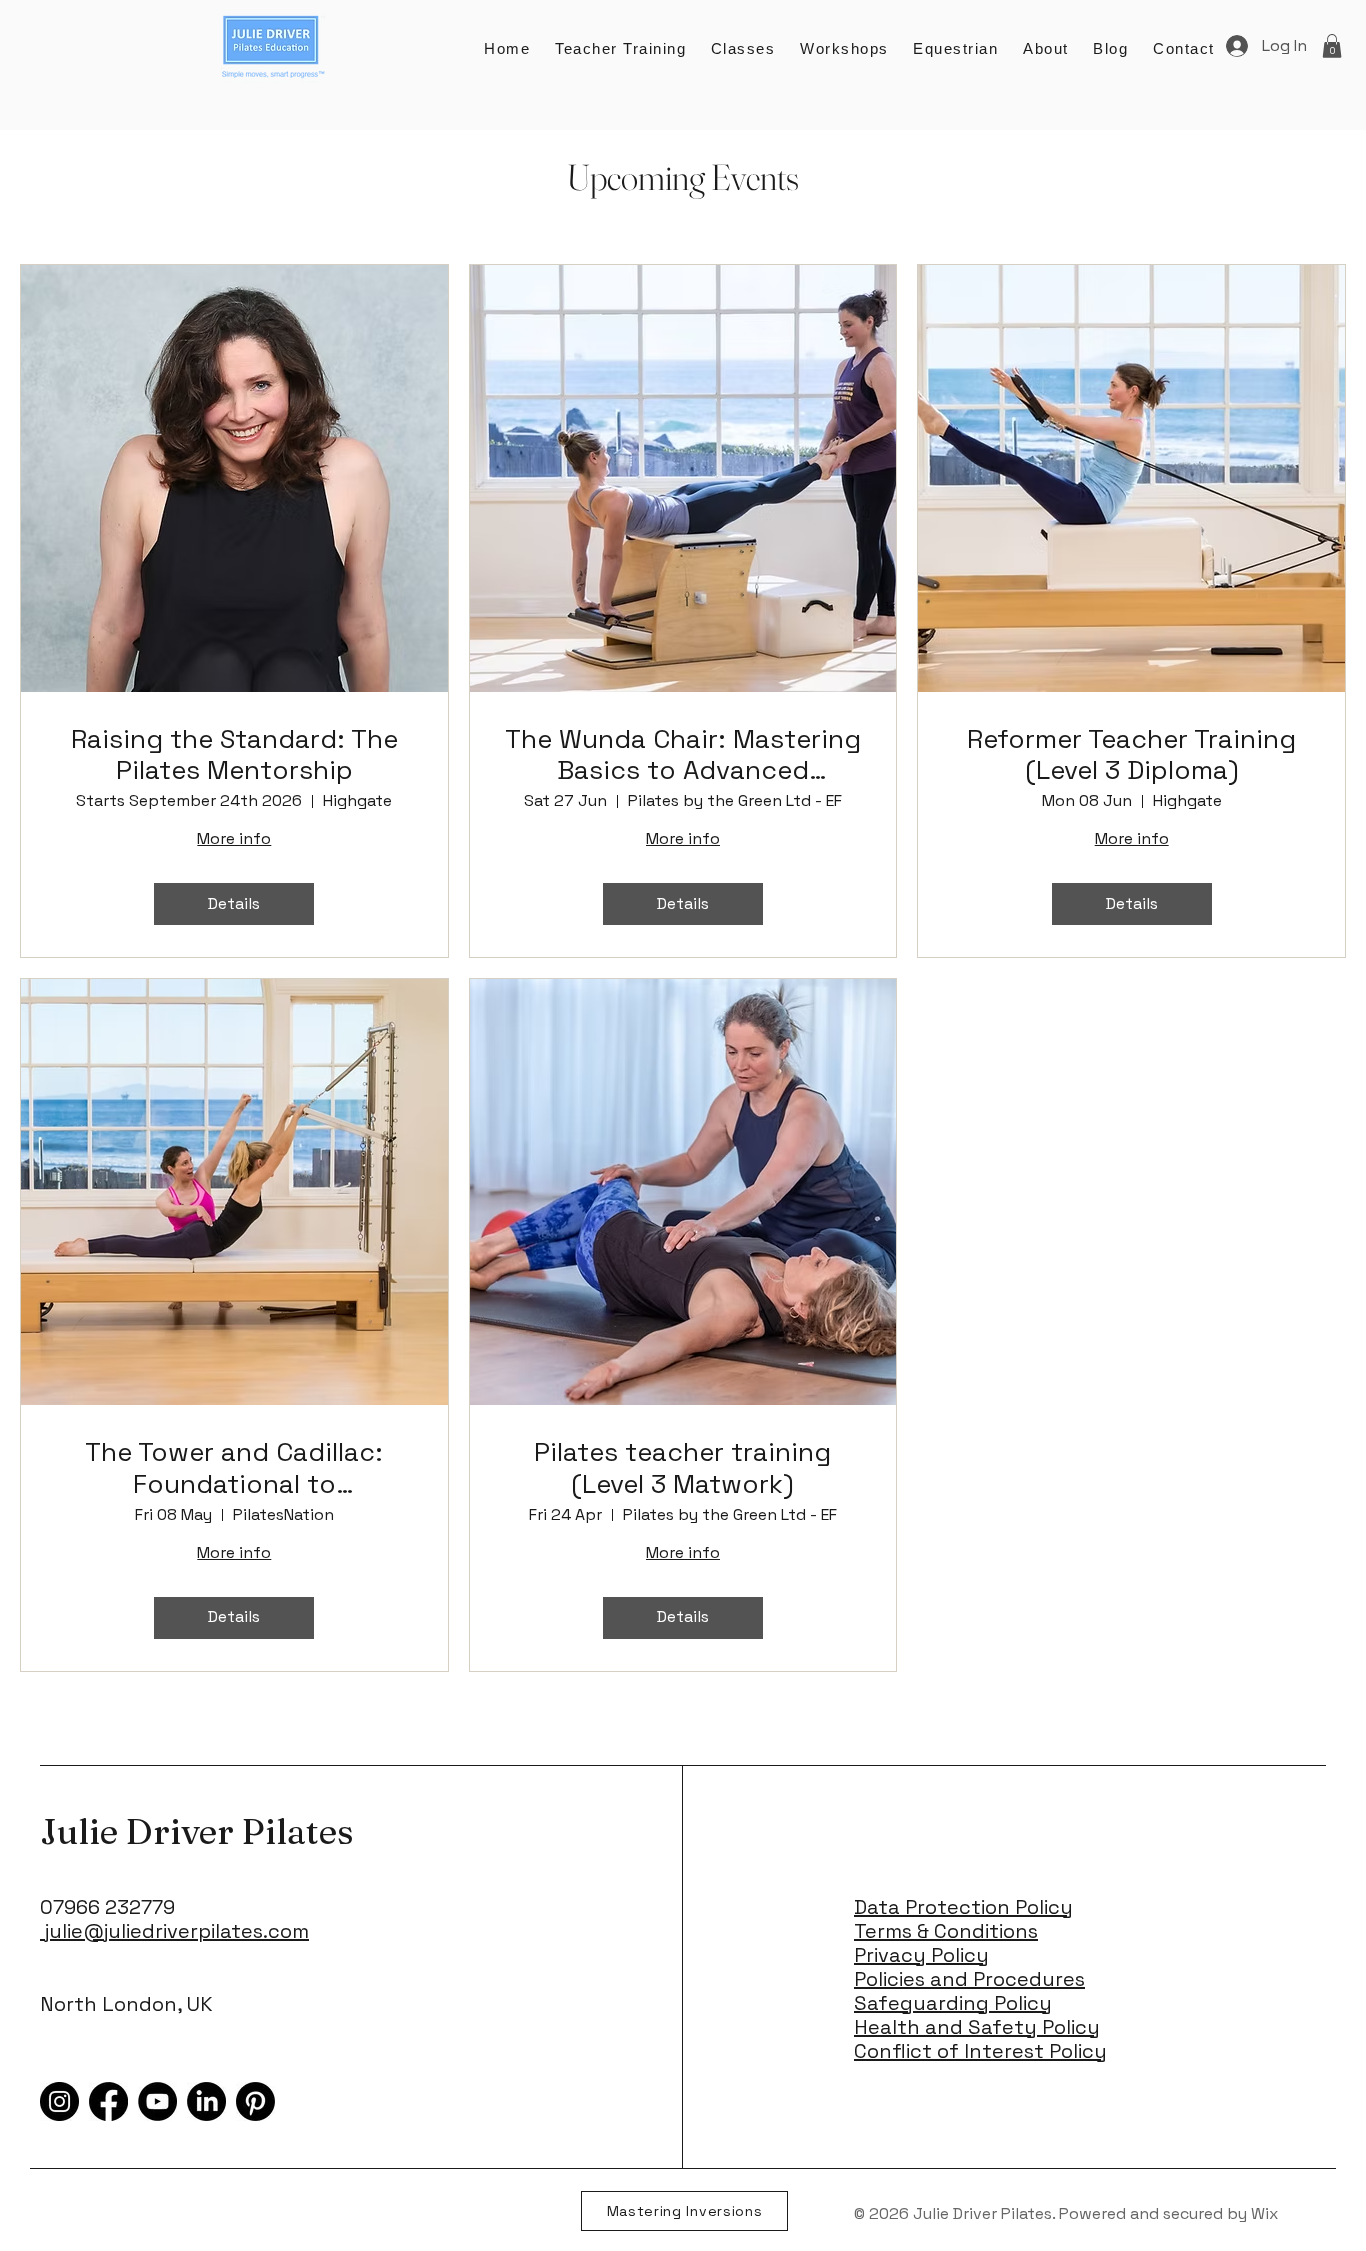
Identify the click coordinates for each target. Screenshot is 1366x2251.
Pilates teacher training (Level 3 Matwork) (682, 1468)
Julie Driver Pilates (196, 1831)
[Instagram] (59, 2101)
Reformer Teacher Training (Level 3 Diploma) (1131, 755)
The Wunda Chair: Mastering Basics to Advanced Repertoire (683, 755)
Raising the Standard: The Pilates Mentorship (234, 755)
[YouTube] (157, 2101)
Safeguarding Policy (953, 2003)
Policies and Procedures (969, 1979)
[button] (1184, 48)
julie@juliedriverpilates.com (174, 1931)
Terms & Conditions (946, 1931)
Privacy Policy (921, 1955)
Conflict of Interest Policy (980, 2051)
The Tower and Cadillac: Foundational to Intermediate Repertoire (234, 1468)
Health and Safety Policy (977, 2027)
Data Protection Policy (963, 1907)
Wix (1266, 2213)
